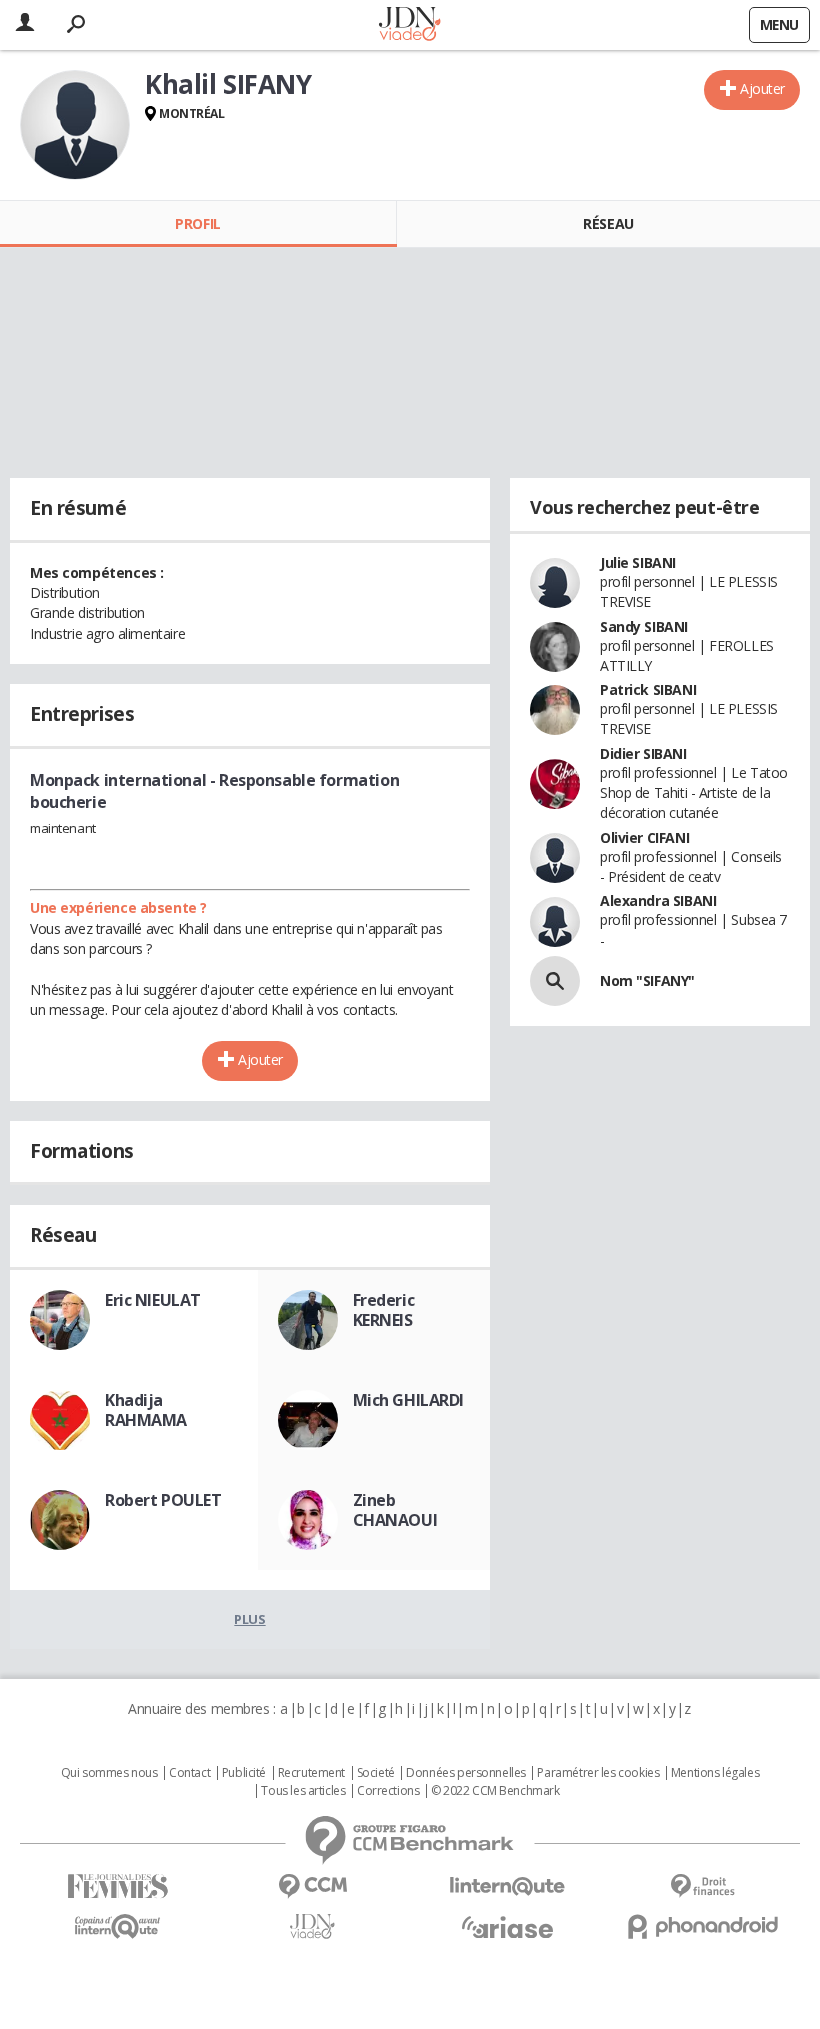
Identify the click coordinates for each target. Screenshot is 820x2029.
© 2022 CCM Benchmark (495, 1791)
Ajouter (762, 88)
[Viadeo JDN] (312, 1926)
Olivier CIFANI (644, 837)
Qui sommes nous (109, 1773)
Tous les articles (303, 1791)
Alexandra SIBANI (658, 900)
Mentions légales (715, 1773)
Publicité (244, 1773)
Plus (249, 1619)
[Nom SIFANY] (555, 981)
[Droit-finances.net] (702, 1886)
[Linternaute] (507, 1886)
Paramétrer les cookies (598, 1773)
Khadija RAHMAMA (146, 1410)
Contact (189, 1773)
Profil (197, 223)
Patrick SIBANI (648, 689)
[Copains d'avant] (117, 1926)
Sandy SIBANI (644, 626)
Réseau (608, 223)
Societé (376, 1773)
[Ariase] (507, 1927)
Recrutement (311, 1773)
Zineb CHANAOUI (395, 1510)
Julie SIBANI (638, 562)
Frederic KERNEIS (384, 1310)
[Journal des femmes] (117, 1886)
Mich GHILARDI (409, 1400)
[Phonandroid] (702, 1926)
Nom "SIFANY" (647, 980)
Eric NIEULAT (153, 1300)
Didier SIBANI (643, 753)
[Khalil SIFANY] (75, 125)
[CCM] (312, 1886)
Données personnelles (466, 1773)
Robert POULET (163, 1500)
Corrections (388, 1791)
